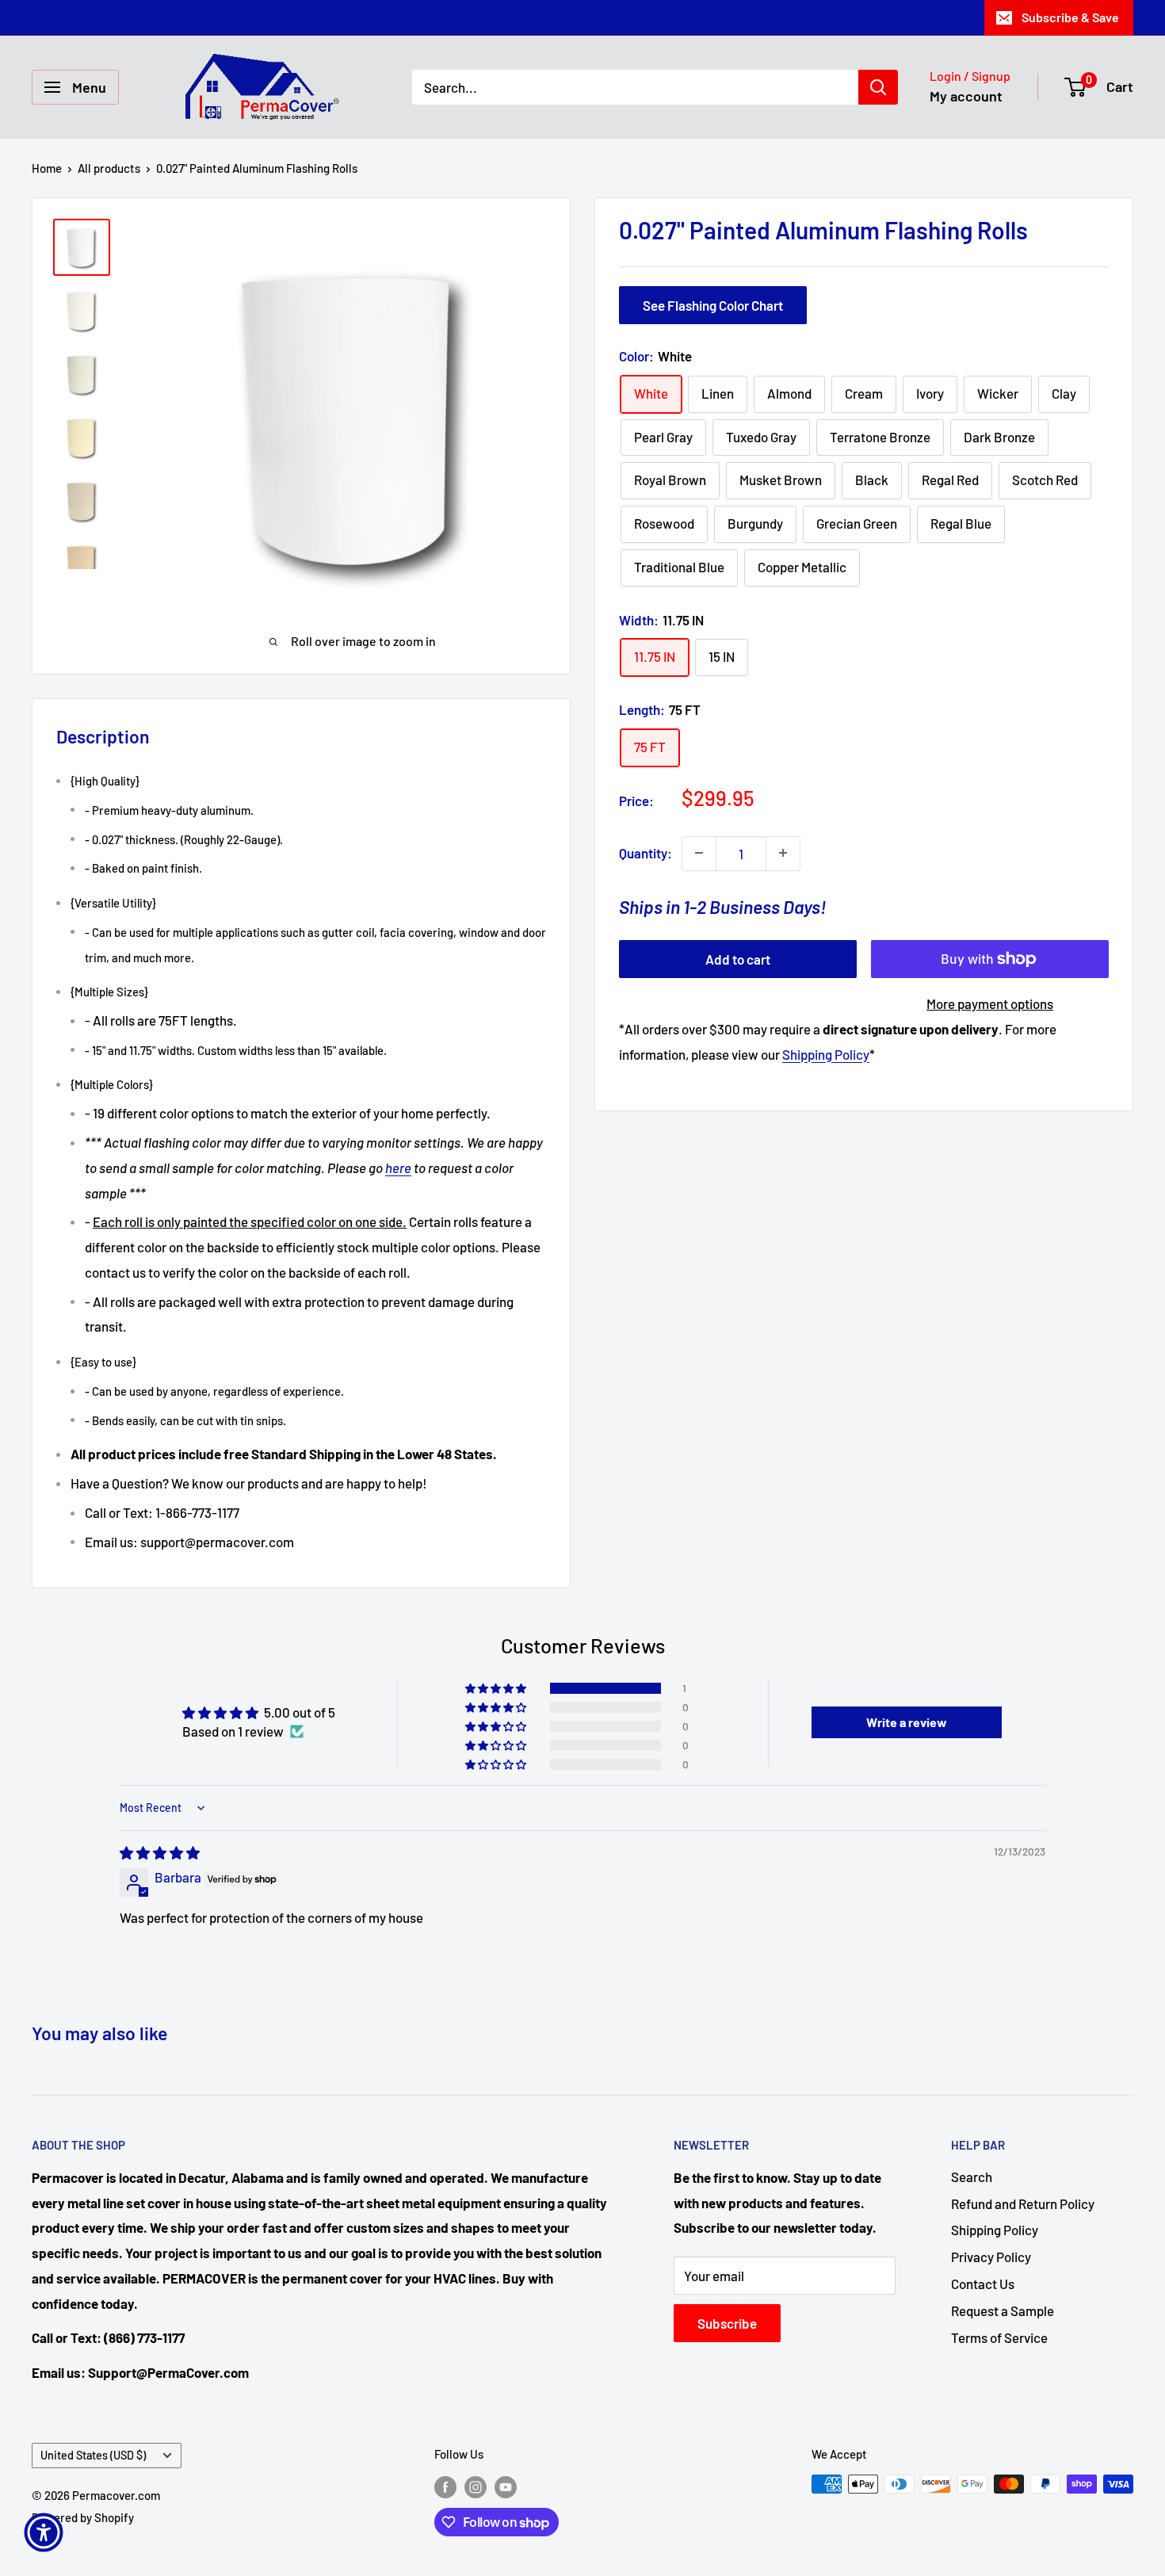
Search (972, 2177)
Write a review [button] (907, 1722)
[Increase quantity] (783, 853)
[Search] (878, 87)
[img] (160, 1852)
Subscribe (727, 2323)
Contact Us (983, 2284)
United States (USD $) (93, 2455)
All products (109, 168)
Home (47, 168)
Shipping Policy (826, 1054)
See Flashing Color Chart (713, 305)
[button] (497, 1688)
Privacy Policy (991, 2257)
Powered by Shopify (83, 2517)
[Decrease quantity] (699, 853)
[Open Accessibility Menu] (44, 2532)
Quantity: (646, 853)
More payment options (990, 1003)
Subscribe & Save (1070, 17)
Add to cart (738, 959)
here (398, 1168)
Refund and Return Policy (1023, 2203)
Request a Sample (1003, 2310)
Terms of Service (999, 2337)
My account (966, 96)
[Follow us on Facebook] (445, 2486)
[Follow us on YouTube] (506, 2486)
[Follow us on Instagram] (476, 2486)
